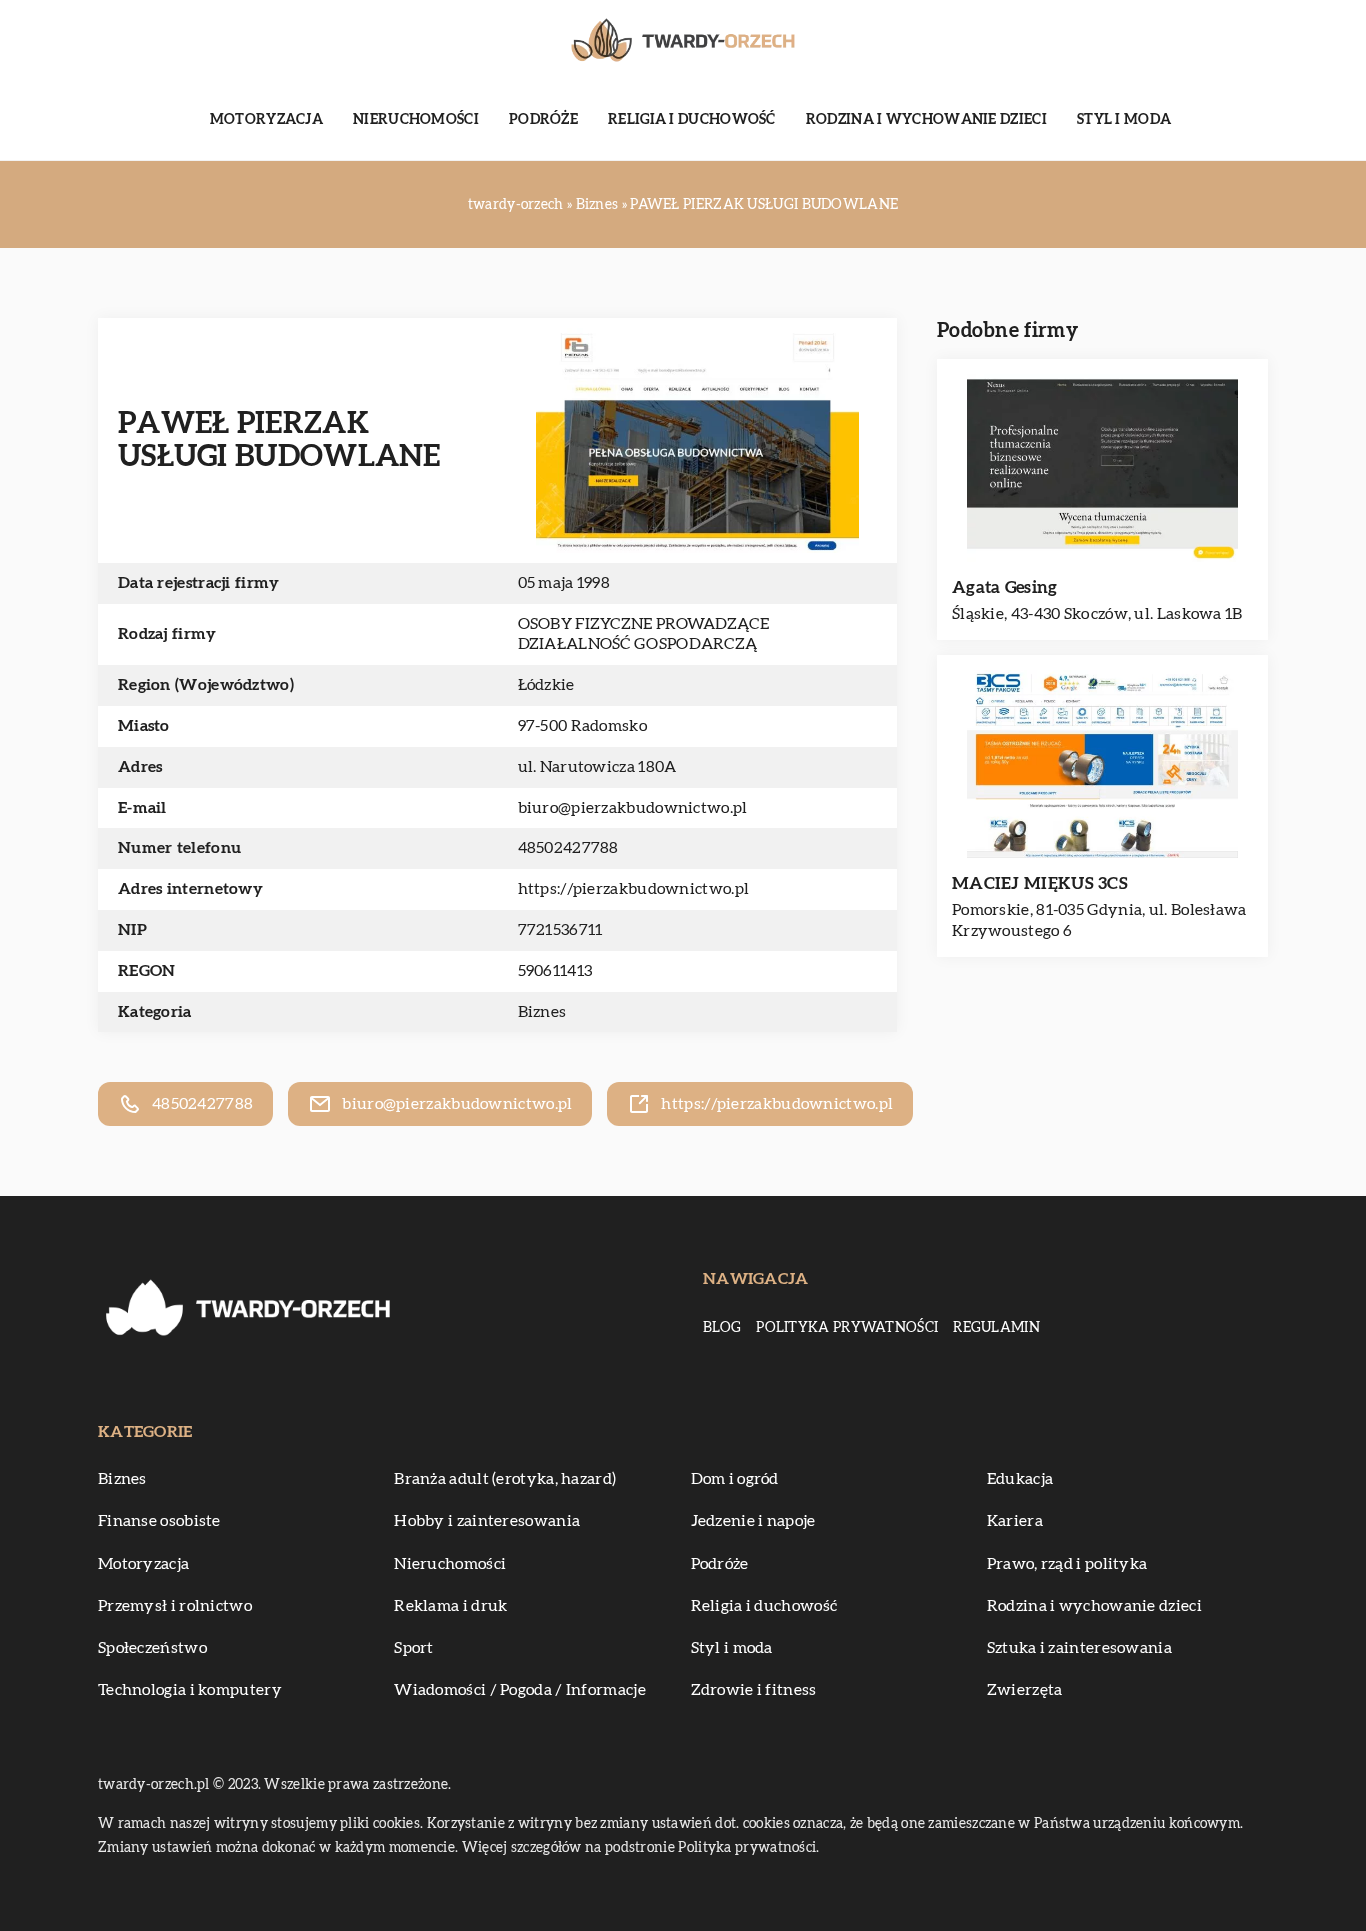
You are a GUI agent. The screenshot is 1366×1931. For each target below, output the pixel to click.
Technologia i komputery (190, 1690)
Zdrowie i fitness (754, 1690)
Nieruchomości (416, 120)
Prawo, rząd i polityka (1067, 1564)
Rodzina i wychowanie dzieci (926, 120)
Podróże (543, 120)
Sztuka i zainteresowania (1079, 1648)
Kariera (1015, 1521)
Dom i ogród (735, 1479)
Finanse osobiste (159, 1521)
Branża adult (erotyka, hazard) (505, 1479)
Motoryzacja (266, 120)
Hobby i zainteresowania (487, 1521)
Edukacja (1020, 1479)
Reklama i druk (450, 1606)
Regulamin (996, 1328)
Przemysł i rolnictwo (175, 1606)
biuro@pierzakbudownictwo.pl (633, 808)
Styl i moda (1124, 120)
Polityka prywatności (847, 1328)
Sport (414, 1648)
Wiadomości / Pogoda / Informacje (520, 1690)
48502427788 (568, 848)
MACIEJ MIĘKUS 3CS (1040, 883)
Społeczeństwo (152, 1648)
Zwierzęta (1025, 1690)
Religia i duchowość (692, 120)
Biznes (542, 1012)
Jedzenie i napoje (753, 1521)
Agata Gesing (1005, 587)
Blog (722, 1328)
